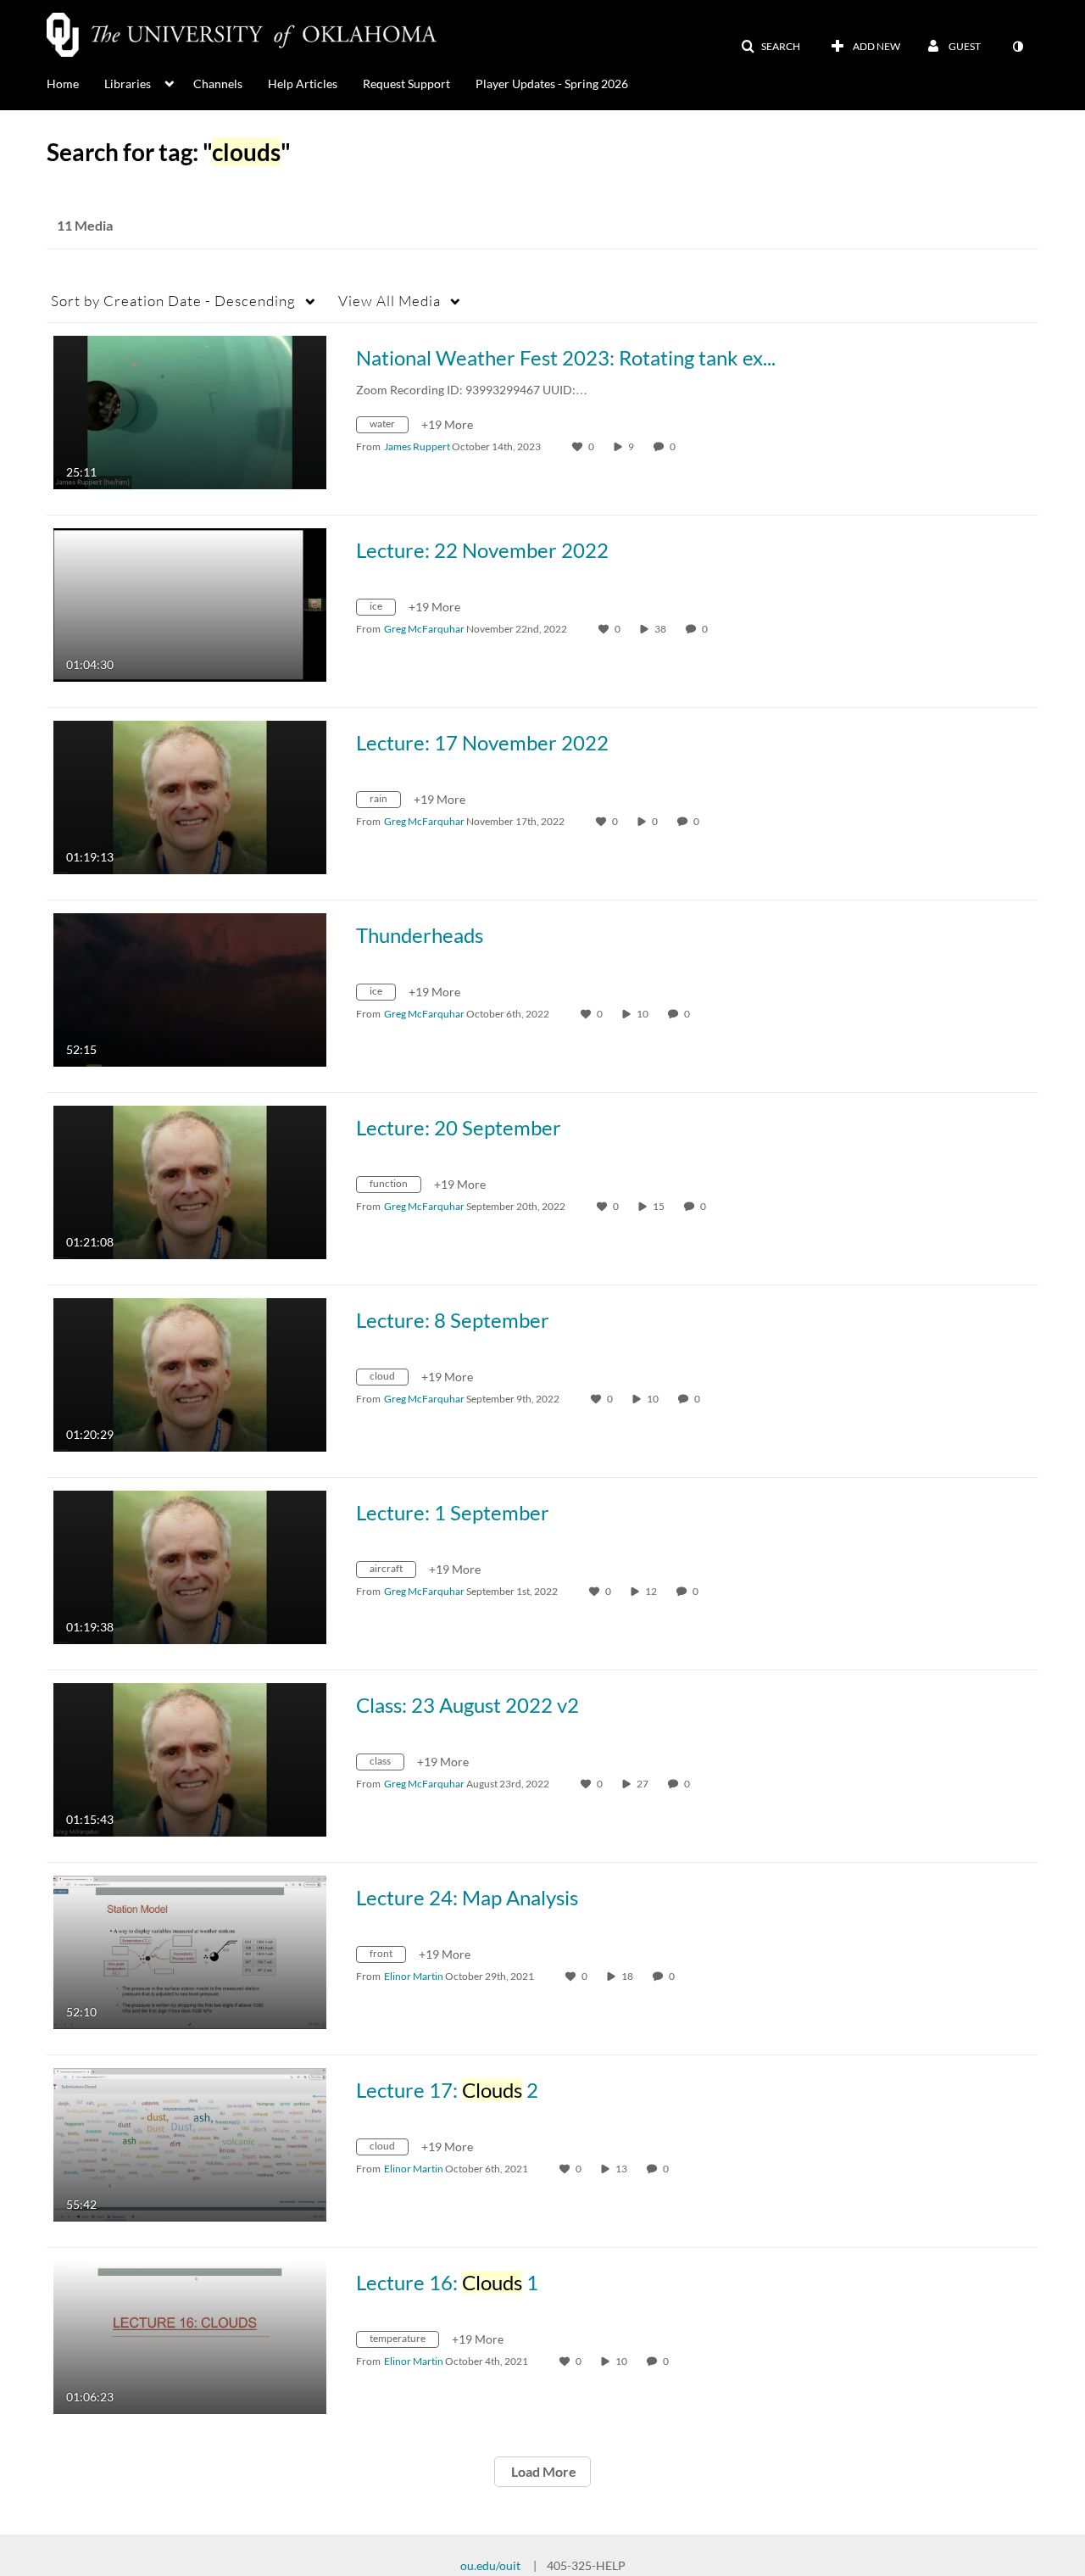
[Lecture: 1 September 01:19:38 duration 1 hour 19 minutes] (190, 1566)
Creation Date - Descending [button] (173, 301)
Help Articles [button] (303, 84)
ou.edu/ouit (490, 2565)
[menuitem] (75, 82)
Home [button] (63, 84)
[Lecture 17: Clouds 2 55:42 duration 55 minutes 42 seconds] (190, 2143)
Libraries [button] (128, 84)
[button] (771, 47)
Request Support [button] (406, 84)
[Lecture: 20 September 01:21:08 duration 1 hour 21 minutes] (190, 1181)
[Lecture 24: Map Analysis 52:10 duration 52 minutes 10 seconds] (190, 1951)
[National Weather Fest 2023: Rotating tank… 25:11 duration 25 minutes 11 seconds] (190, 411)
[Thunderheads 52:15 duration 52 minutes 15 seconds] (190, 988)
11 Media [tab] (85, 225)
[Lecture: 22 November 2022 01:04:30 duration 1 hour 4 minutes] (190, 603)
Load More (542, 2471)
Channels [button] (218, 84)
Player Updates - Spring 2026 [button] (552, 84)
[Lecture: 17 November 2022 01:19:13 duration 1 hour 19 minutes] (190, 796)
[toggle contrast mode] (1017, 47)
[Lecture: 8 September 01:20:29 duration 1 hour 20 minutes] (190, 1373)
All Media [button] (389, 301)
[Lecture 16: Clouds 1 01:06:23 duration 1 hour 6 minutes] (190, 2336)
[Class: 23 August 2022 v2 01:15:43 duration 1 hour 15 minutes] (190, 1758)
